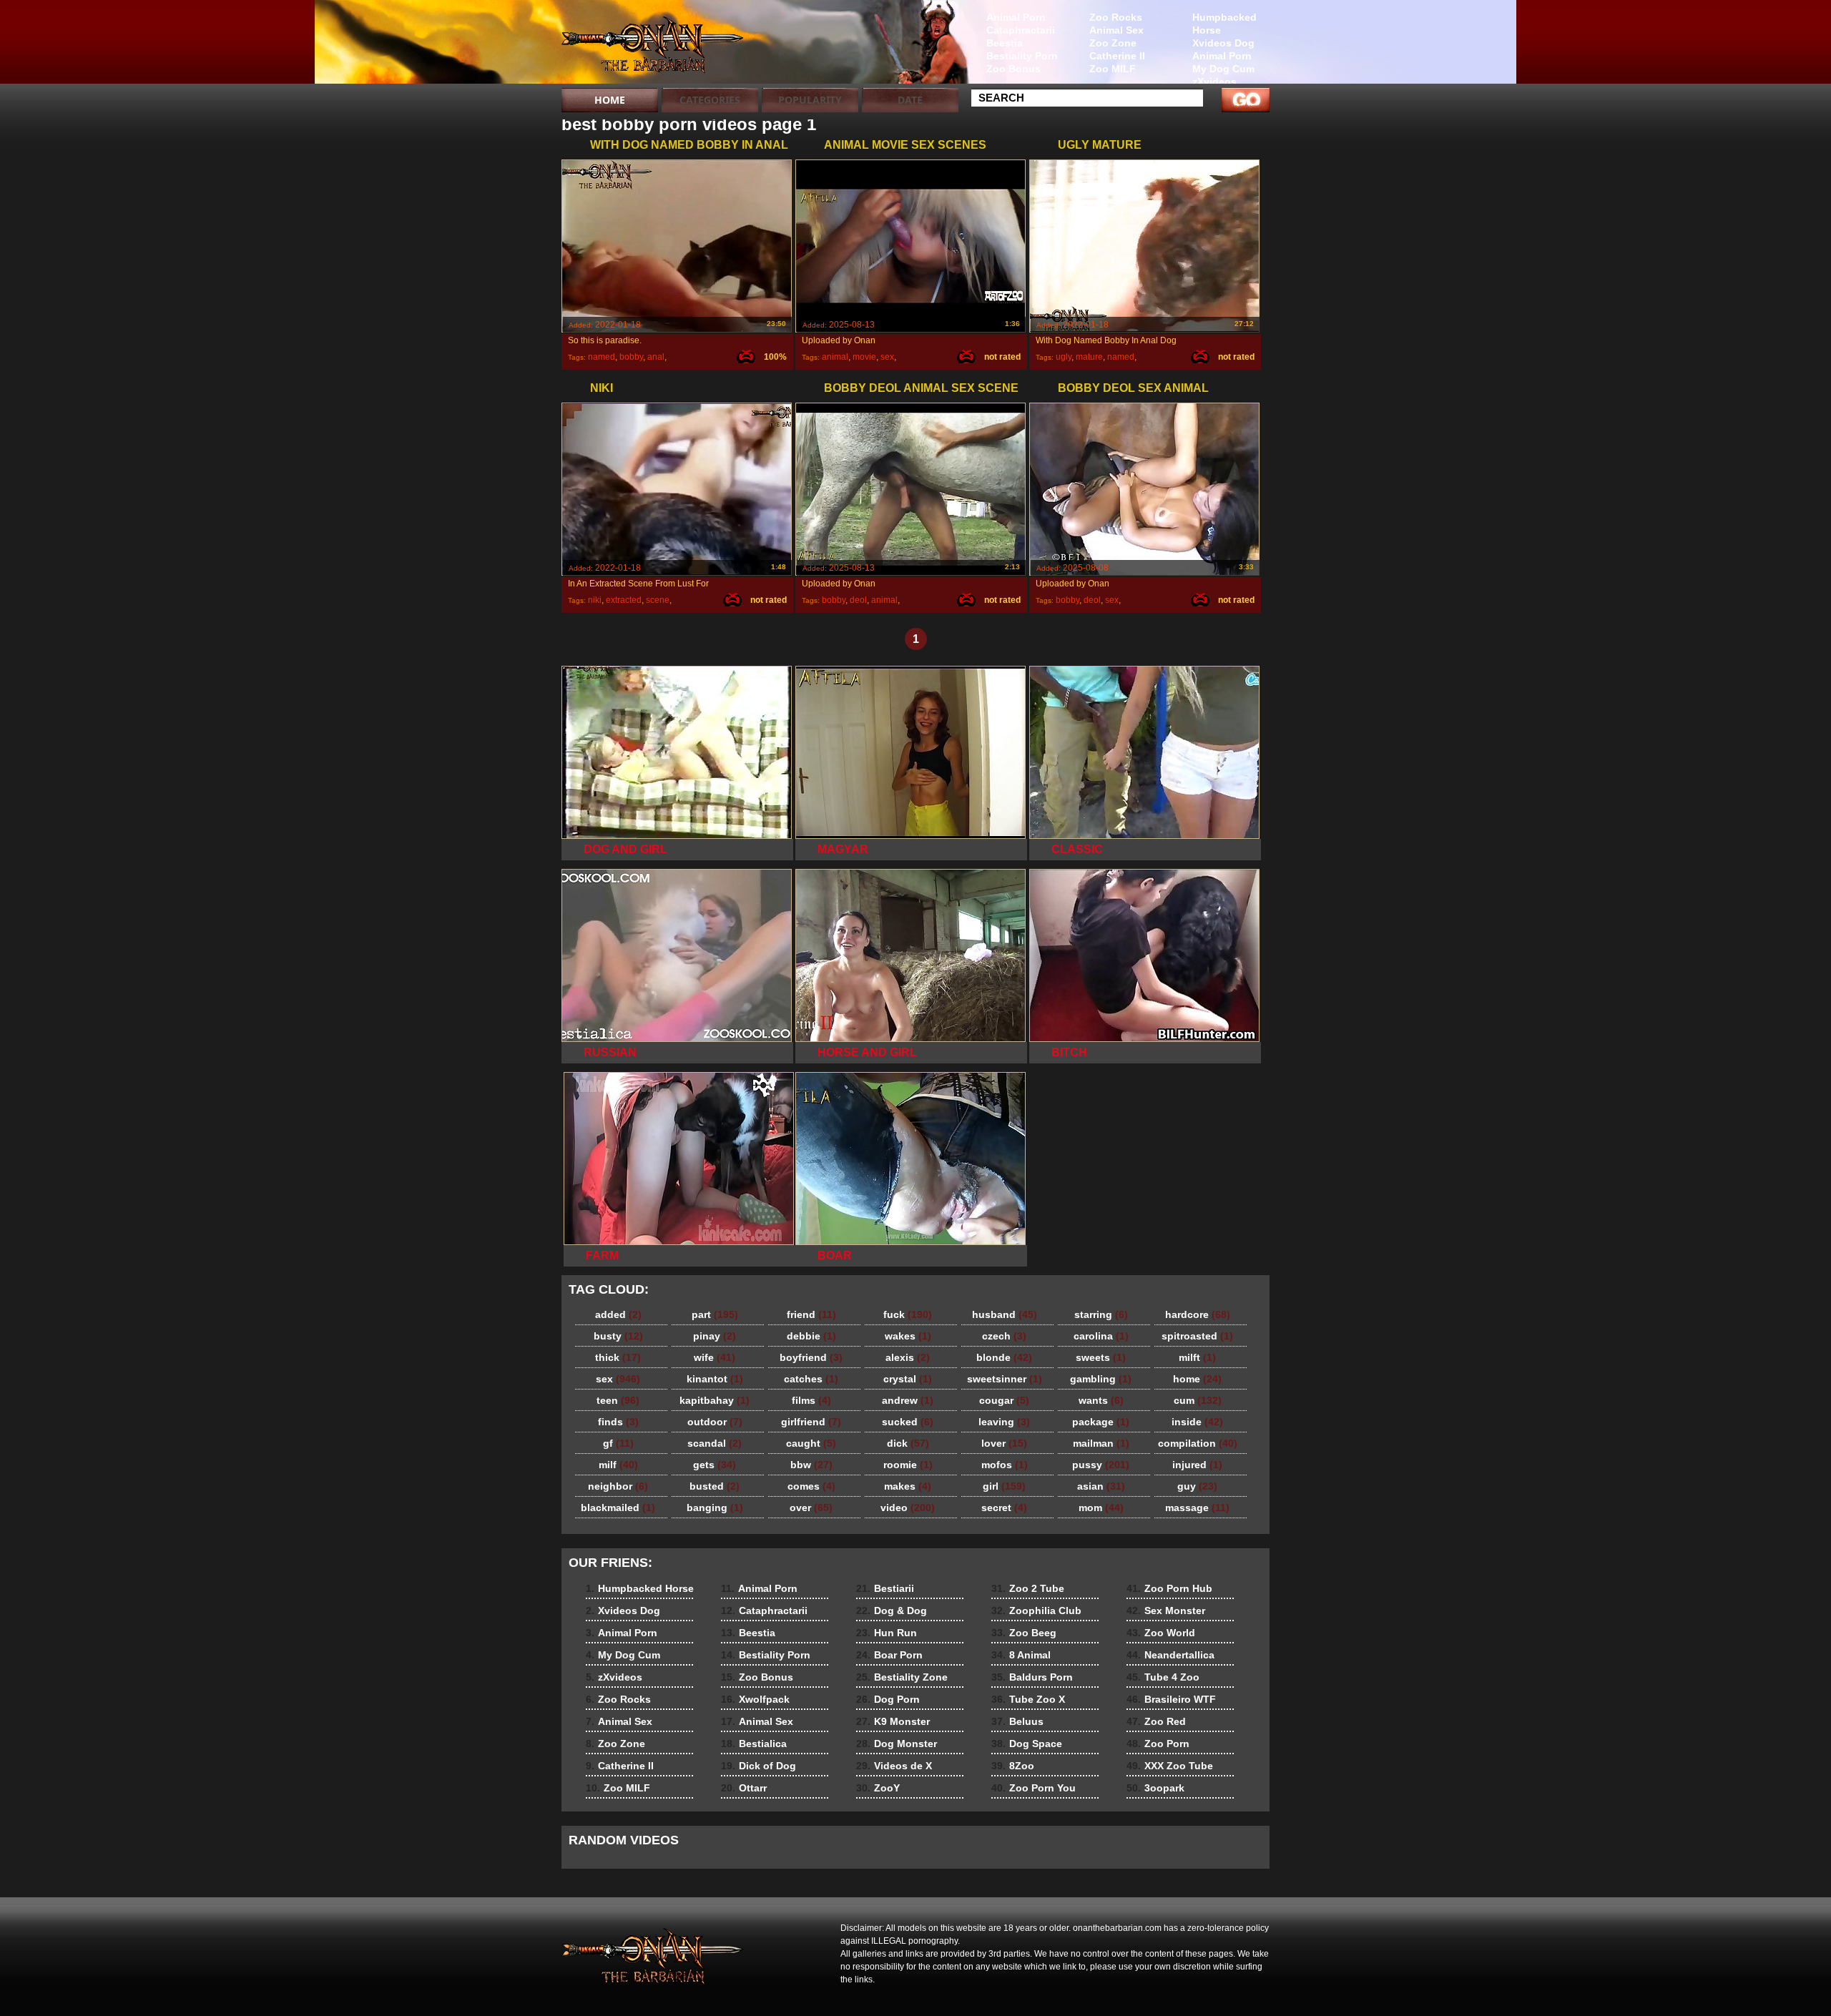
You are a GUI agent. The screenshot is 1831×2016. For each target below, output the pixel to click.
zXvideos (1214, 82)
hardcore (1198, 1314)
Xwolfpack (755, 1699)
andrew (908, 1400)
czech (1004, 1336)
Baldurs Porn (1032, 1677)
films (811, 1400)
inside (1197, 1422)
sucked (908, 1422)
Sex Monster (1166, 1611)
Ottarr (744, 1788)
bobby (631, 357)
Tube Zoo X (1028, 1699)
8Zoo (1013, 1766)
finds (618, 1422)
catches (811, 1379)
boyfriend (811, 1357)
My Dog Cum (1223, 69)
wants (1101, 1400)
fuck (908, 1314)
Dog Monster (897, 1744)
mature (1089, 357)
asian (1101, 1486)
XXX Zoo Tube (1170, 1766)
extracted (624, 600)
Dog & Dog (892, 1611)
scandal (715, 1443)
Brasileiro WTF (1171, 1699)
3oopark (1155, 1788)
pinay (715, 1336)
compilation (1198, 1443)
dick (908, 1443)
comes (811, 1486)
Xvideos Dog (1223, 43)
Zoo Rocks (1116, 17)
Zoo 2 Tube (1028, 1588)
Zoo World (1161, 1633)
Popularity (810, 100)
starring (1101, 1314)
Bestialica (754, 1744)
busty (618, 1336)
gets (715, 1465)
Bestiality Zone (902, 1677)
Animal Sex (1116, 30)
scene (658, 600)
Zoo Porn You (1034, 1788)
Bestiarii (885, 1588)
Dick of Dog (759, 1766)
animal (835, 357)
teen (618, 1400)
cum (1198, 1400)
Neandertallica (1170, 1655)
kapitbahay (715, 1400)
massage (1197, 1508)
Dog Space (1027, 1744)
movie (864, 357)
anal (656, 357)
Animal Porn (1222, 56)
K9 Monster (893, 1721)
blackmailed (618, 1508)
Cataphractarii (1021, 30)
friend (811, 1314)
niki (595, 600)
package (1101, 1422)
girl (1004, 1486)
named (602, 357)
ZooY (878, 1788)
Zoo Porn (1158, 1744)
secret (1004, 1508)
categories (710, 100)
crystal (908, 1379)
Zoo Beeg (1024, 1633)
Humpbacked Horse (1224, 24)
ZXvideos (652, 45)
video (908, 1508)
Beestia (1005, 43)
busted (715, 1486)
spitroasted (1197, 1336)
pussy (1101, 1465)
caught (811, 1443)
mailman (1101, 1443)
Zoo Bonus (1013, 69)
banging (715, 1508)
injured (1197, 1465)
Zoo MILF (1113, 69)
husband (1005, 1314)
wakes (908, 1336)
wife (715, 1357)
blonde (1004, 1357)
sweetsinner (1005, 1379)
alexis (908, 1357)
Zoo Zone (1113, 43)
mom (1101, 1508)
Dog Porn (888, 1699)
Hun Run (887, 1633)
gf (618, 1443)
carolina (1101, 1336)
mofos (1005, 1465)
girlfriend (811, 1422)
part (715, 1314)
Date (910, 100)
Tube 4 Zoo (1163, 1677)
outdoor (715, 1422)
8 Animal (1021, 1655)
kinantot (715, 1379)
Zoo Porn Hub (1169, 1588)
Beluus (1017, 1721)
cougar (1004, 1400)
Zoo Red (1156, 1721)
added (618, 1314)
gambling (1101, 1379)
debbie (811, 1336)
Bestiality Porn (1022, 56)
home (1197, 1379)
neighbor (618, 1486)
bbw (811, 1465)
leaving (1004, 1422)
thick (618, 1357)
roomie (908, 1465)
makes (908, 1486)
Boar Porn (889, 1655)
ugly (1064, 357)
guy (1197, 1486)
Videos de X (894, 1766)
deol (858, 600)
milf (618, 1465)
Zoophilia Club (1036, 1611)
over (811, 1508)
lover (1004, 1443)
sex (887, 357)
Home (610, 100)
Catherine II (1117, 56)
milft (1197, 1357)
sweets (1101, 1357)
